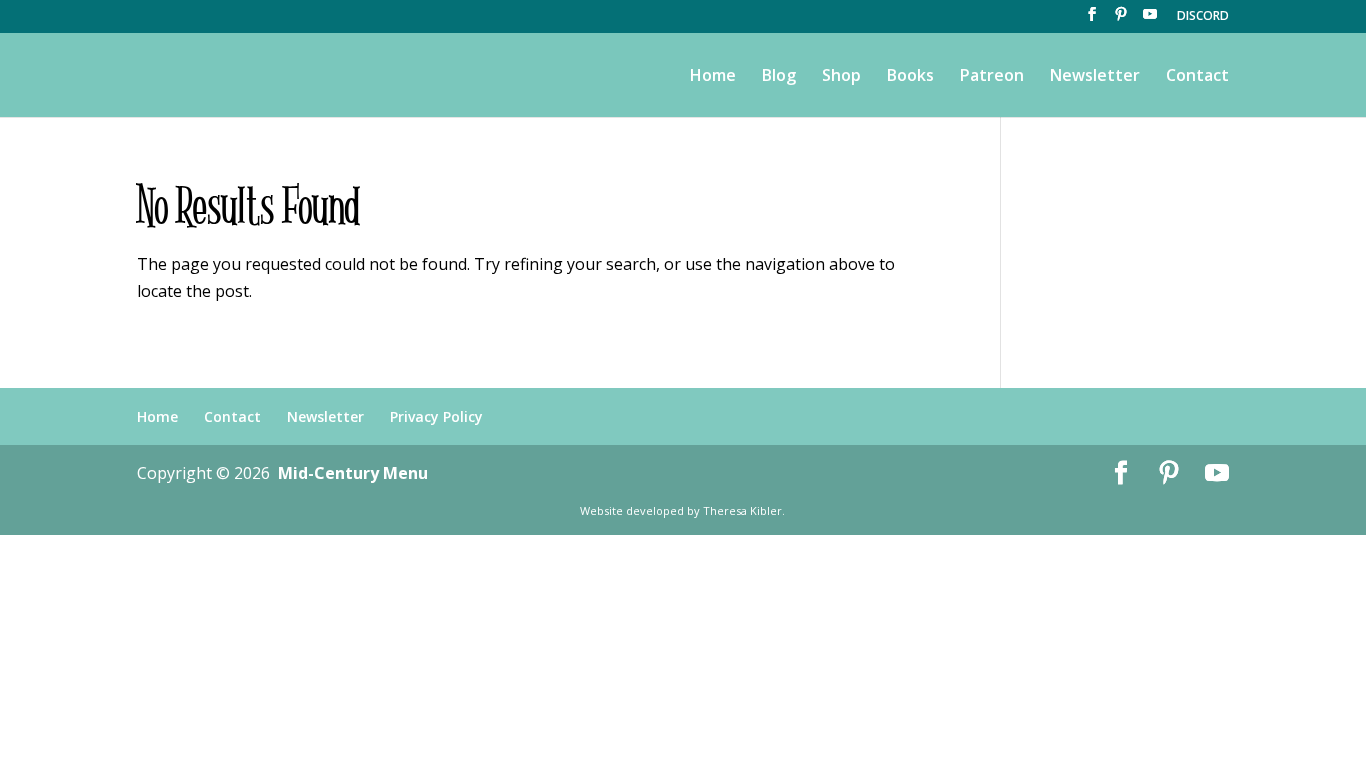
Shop (841, 77)
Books (910, 77)
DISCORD (1203, 17)
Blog (779, 77)
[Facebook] (1092, 20)
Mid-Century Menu (353, 473)
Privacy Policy (436, 416)
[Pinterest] (1121, 20)
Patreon (992, 77)
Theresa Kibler (742, 510)
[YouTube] (1150, 20)
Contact (1197, 77)
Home (713, 77)
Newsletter (1095, 77)
